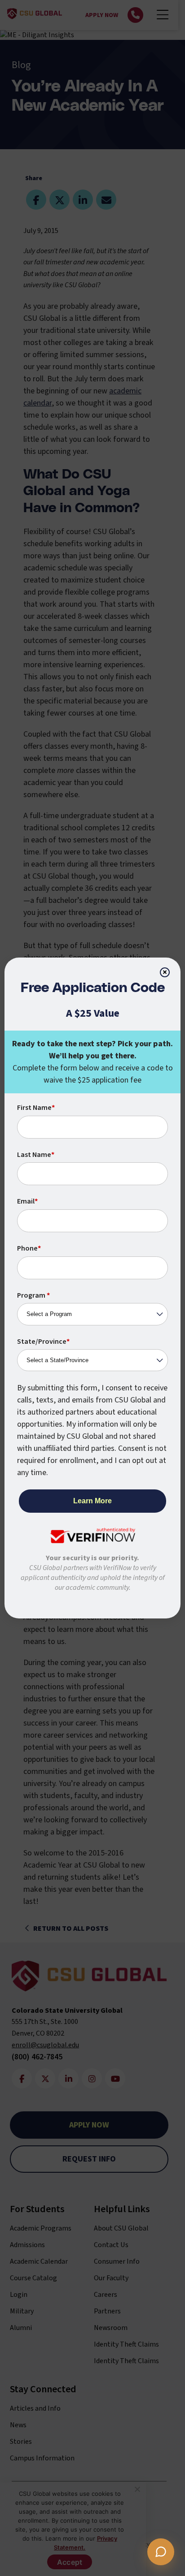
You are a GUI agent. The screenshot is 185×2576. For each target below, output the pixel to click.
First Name (36, 1108)
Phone (29, 1248)
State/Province (43, 1342)
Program (33, 1295)
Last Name (36, 1155)
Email (27, 1201)
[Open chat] (161, 2552)
